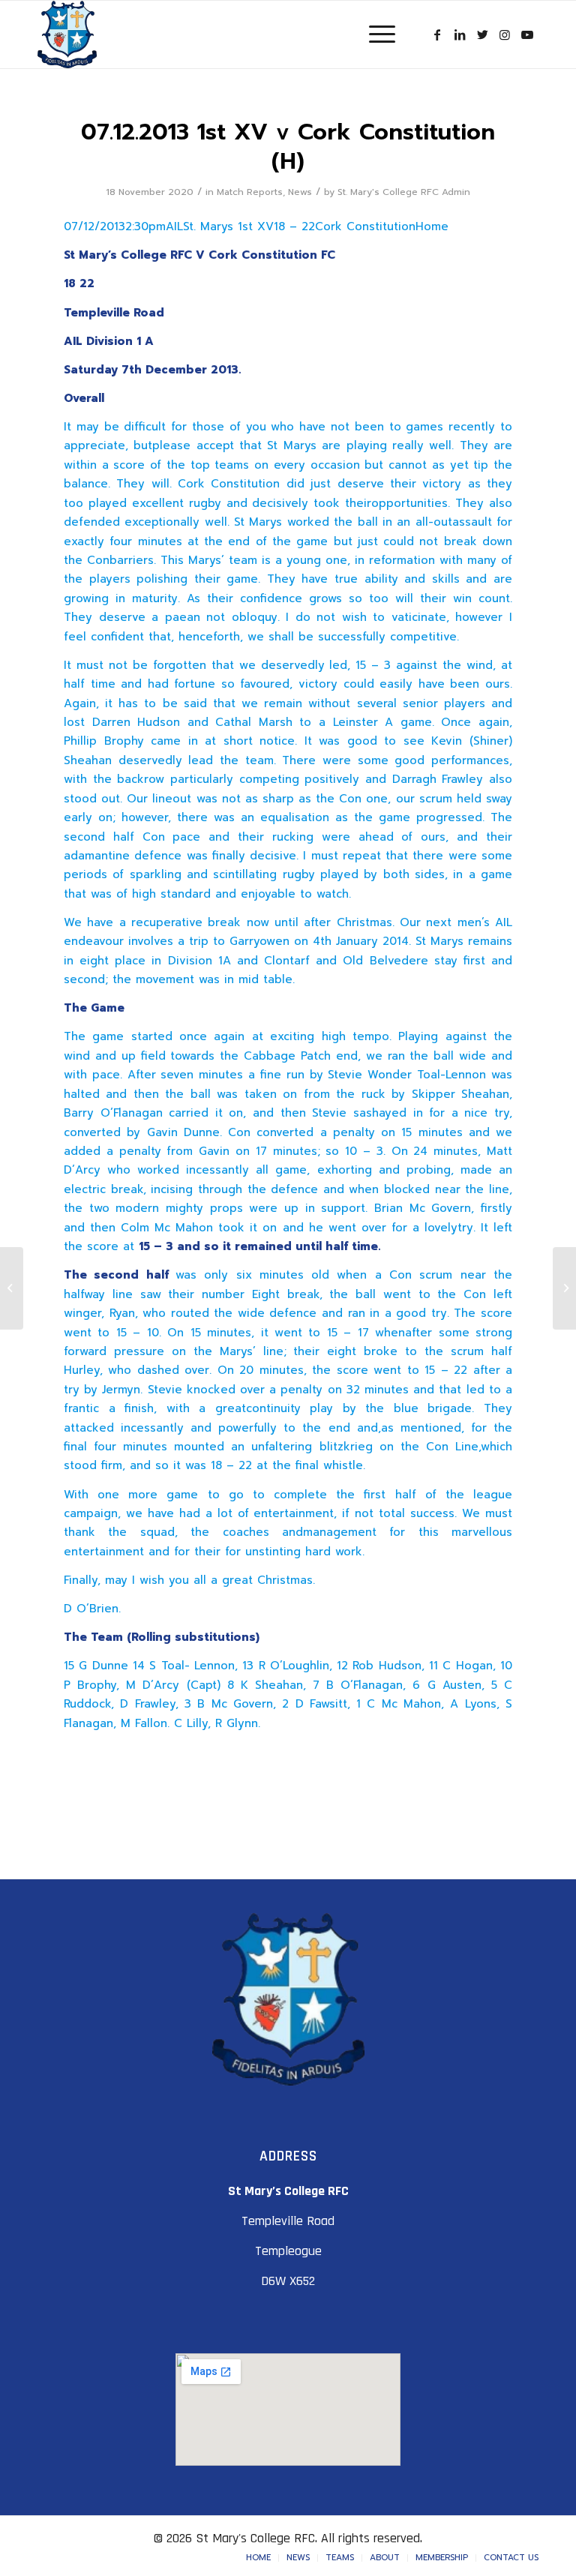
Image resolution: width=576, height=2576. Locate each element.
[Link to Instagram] (505, 34)
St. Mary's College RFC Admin (404, 192)
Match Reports (250, 192)
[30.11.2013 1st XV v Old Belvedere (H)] (12, 1288)
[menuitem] (258, 2558)
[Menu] (375, 34)
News (300, 192)
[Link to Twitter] (482, 34)
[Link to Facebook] (437, 34)
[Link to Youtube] (527, 34)
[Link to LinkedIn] (460, 34)
